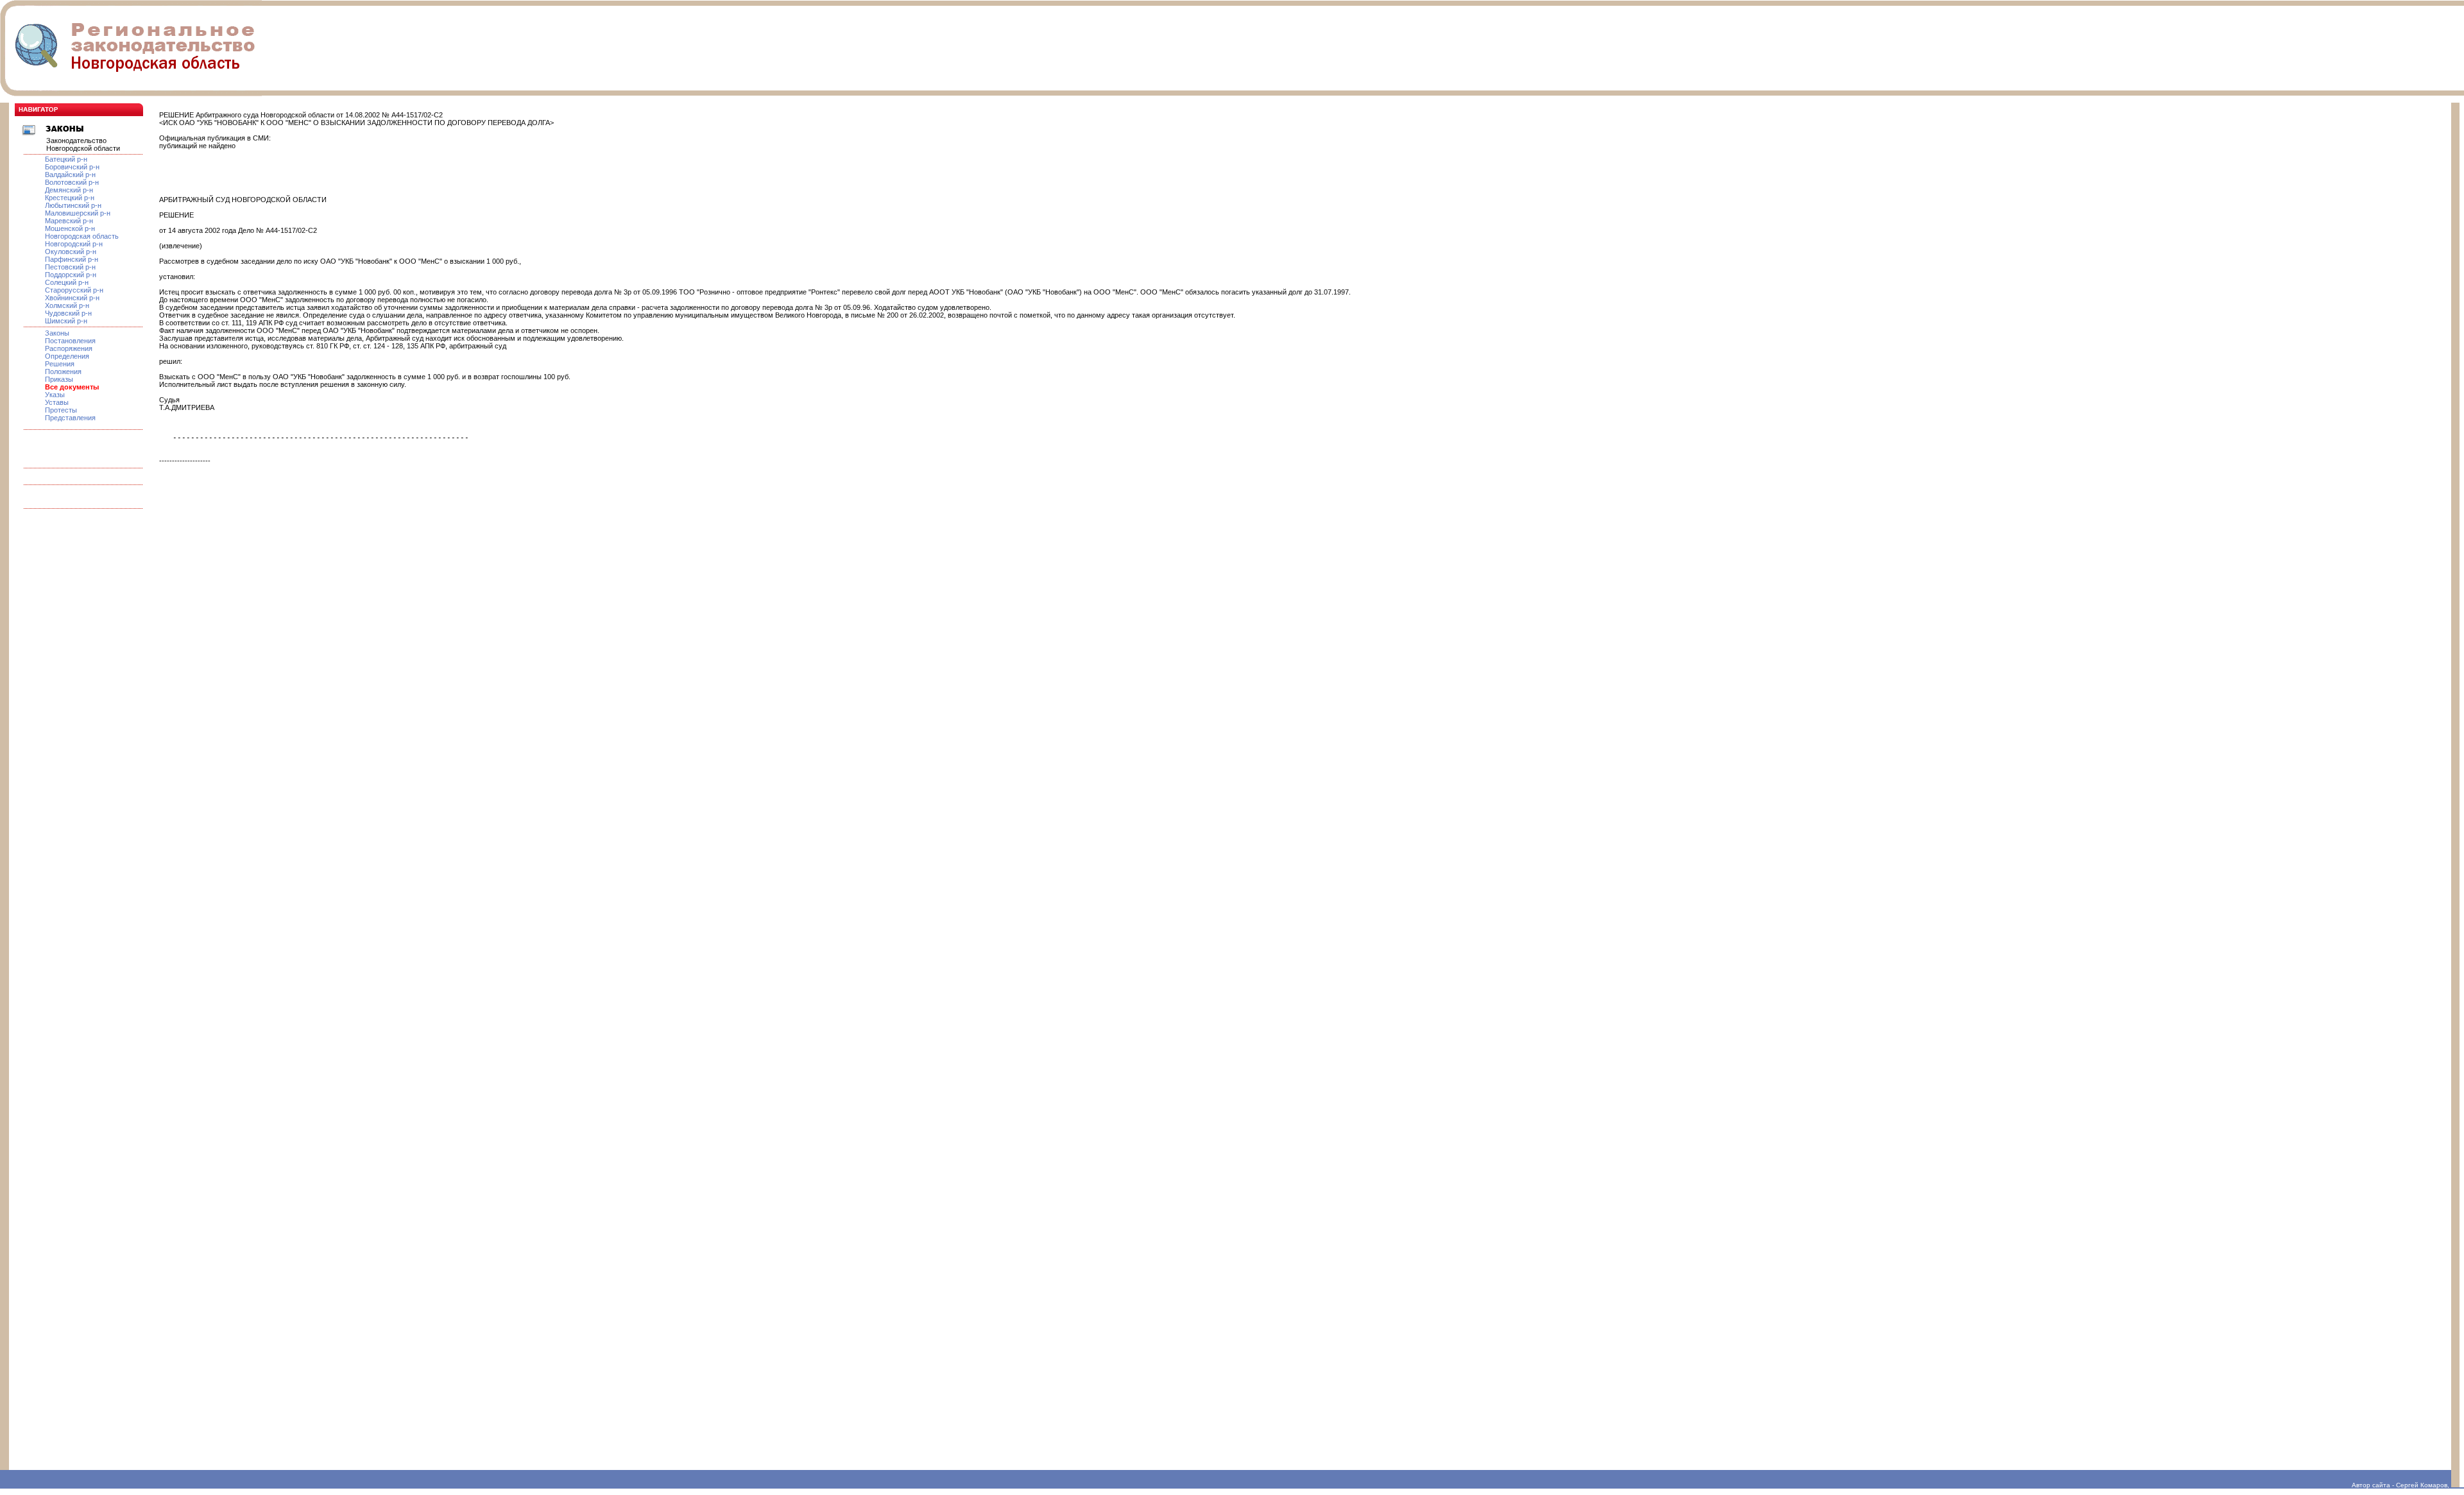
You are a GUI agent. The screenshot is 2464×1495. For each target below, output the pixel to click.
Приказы (59, 379)
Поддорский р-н (71, 275)
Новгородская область (82, 236)
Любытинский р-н (73, 205)
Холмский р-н (67, 305)
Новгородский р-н (74, 244)
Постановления (70, 341)
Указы (55, 395)
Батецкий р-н (66, 159)
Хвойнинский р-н (72, 298)
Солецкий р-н (67, 282)
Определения (67, 356)
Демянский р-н (69, 190)
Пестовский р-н (70, 267)
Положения (63, 372)
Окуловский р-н (71, 252)
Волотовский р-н (72, 182)
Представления (70, 418)
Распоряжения (69, 348)
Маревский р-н (69, 221)
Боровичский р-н (72, 167)
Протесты (61, 410)
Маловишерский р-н (78, 213)
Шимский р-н (66, 321)
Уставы (57, 402)
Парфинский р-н (72, 259)
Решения (60, 364)
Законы (57, 333)
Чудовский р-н (68, 313)
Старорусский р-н (74, 290)
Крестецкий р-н (70, 198)
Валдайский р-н (70, 175)
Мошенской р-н (70, 228)
